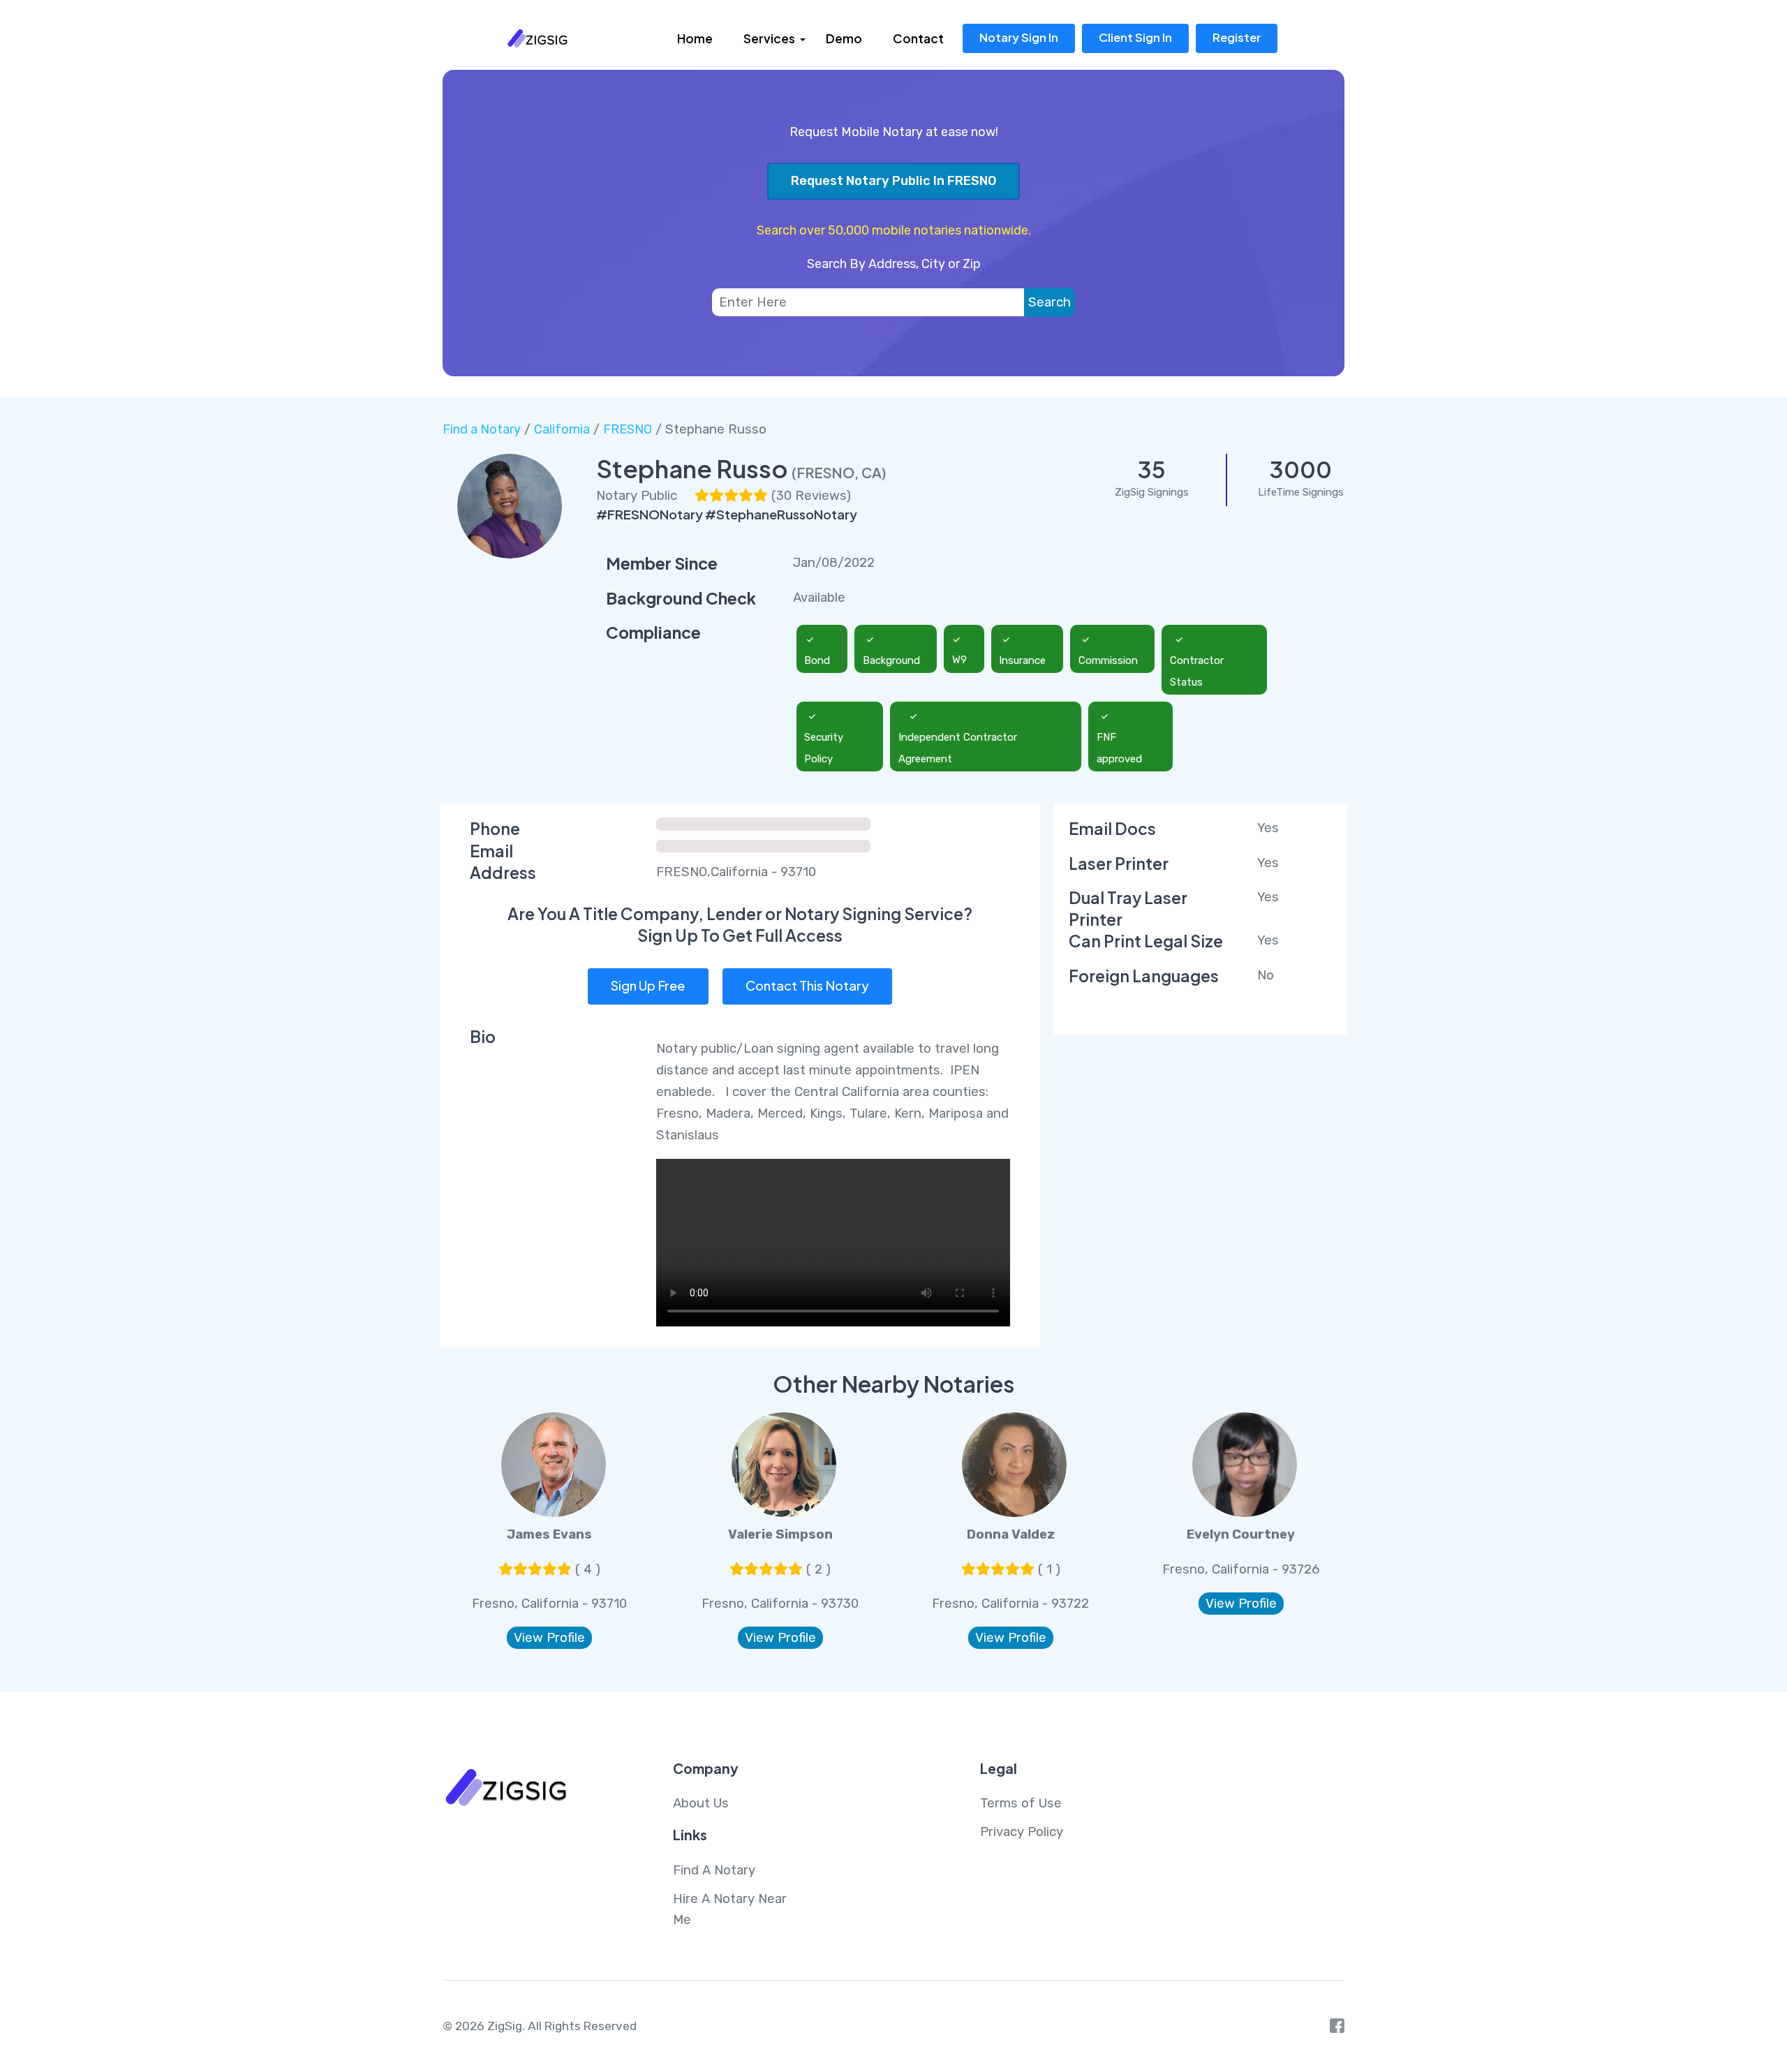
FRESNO (628, 429)
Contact (918, 38)
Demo (844, 38)
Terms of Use (1021, 1803)
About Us (701, 1803)
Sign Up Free (648, 985)
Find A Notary (714, 1870)
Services (769, 38)
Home (695, 38)
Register (1237, 37)
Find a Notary (482, 429)
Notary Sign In (1019, 37)
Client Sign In (1135, 37)
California (562, 429)
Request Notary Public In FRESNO (894, 181)
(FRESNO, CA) (839, 472)
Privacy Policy (1022, 1832)
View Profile (549, 1638)
